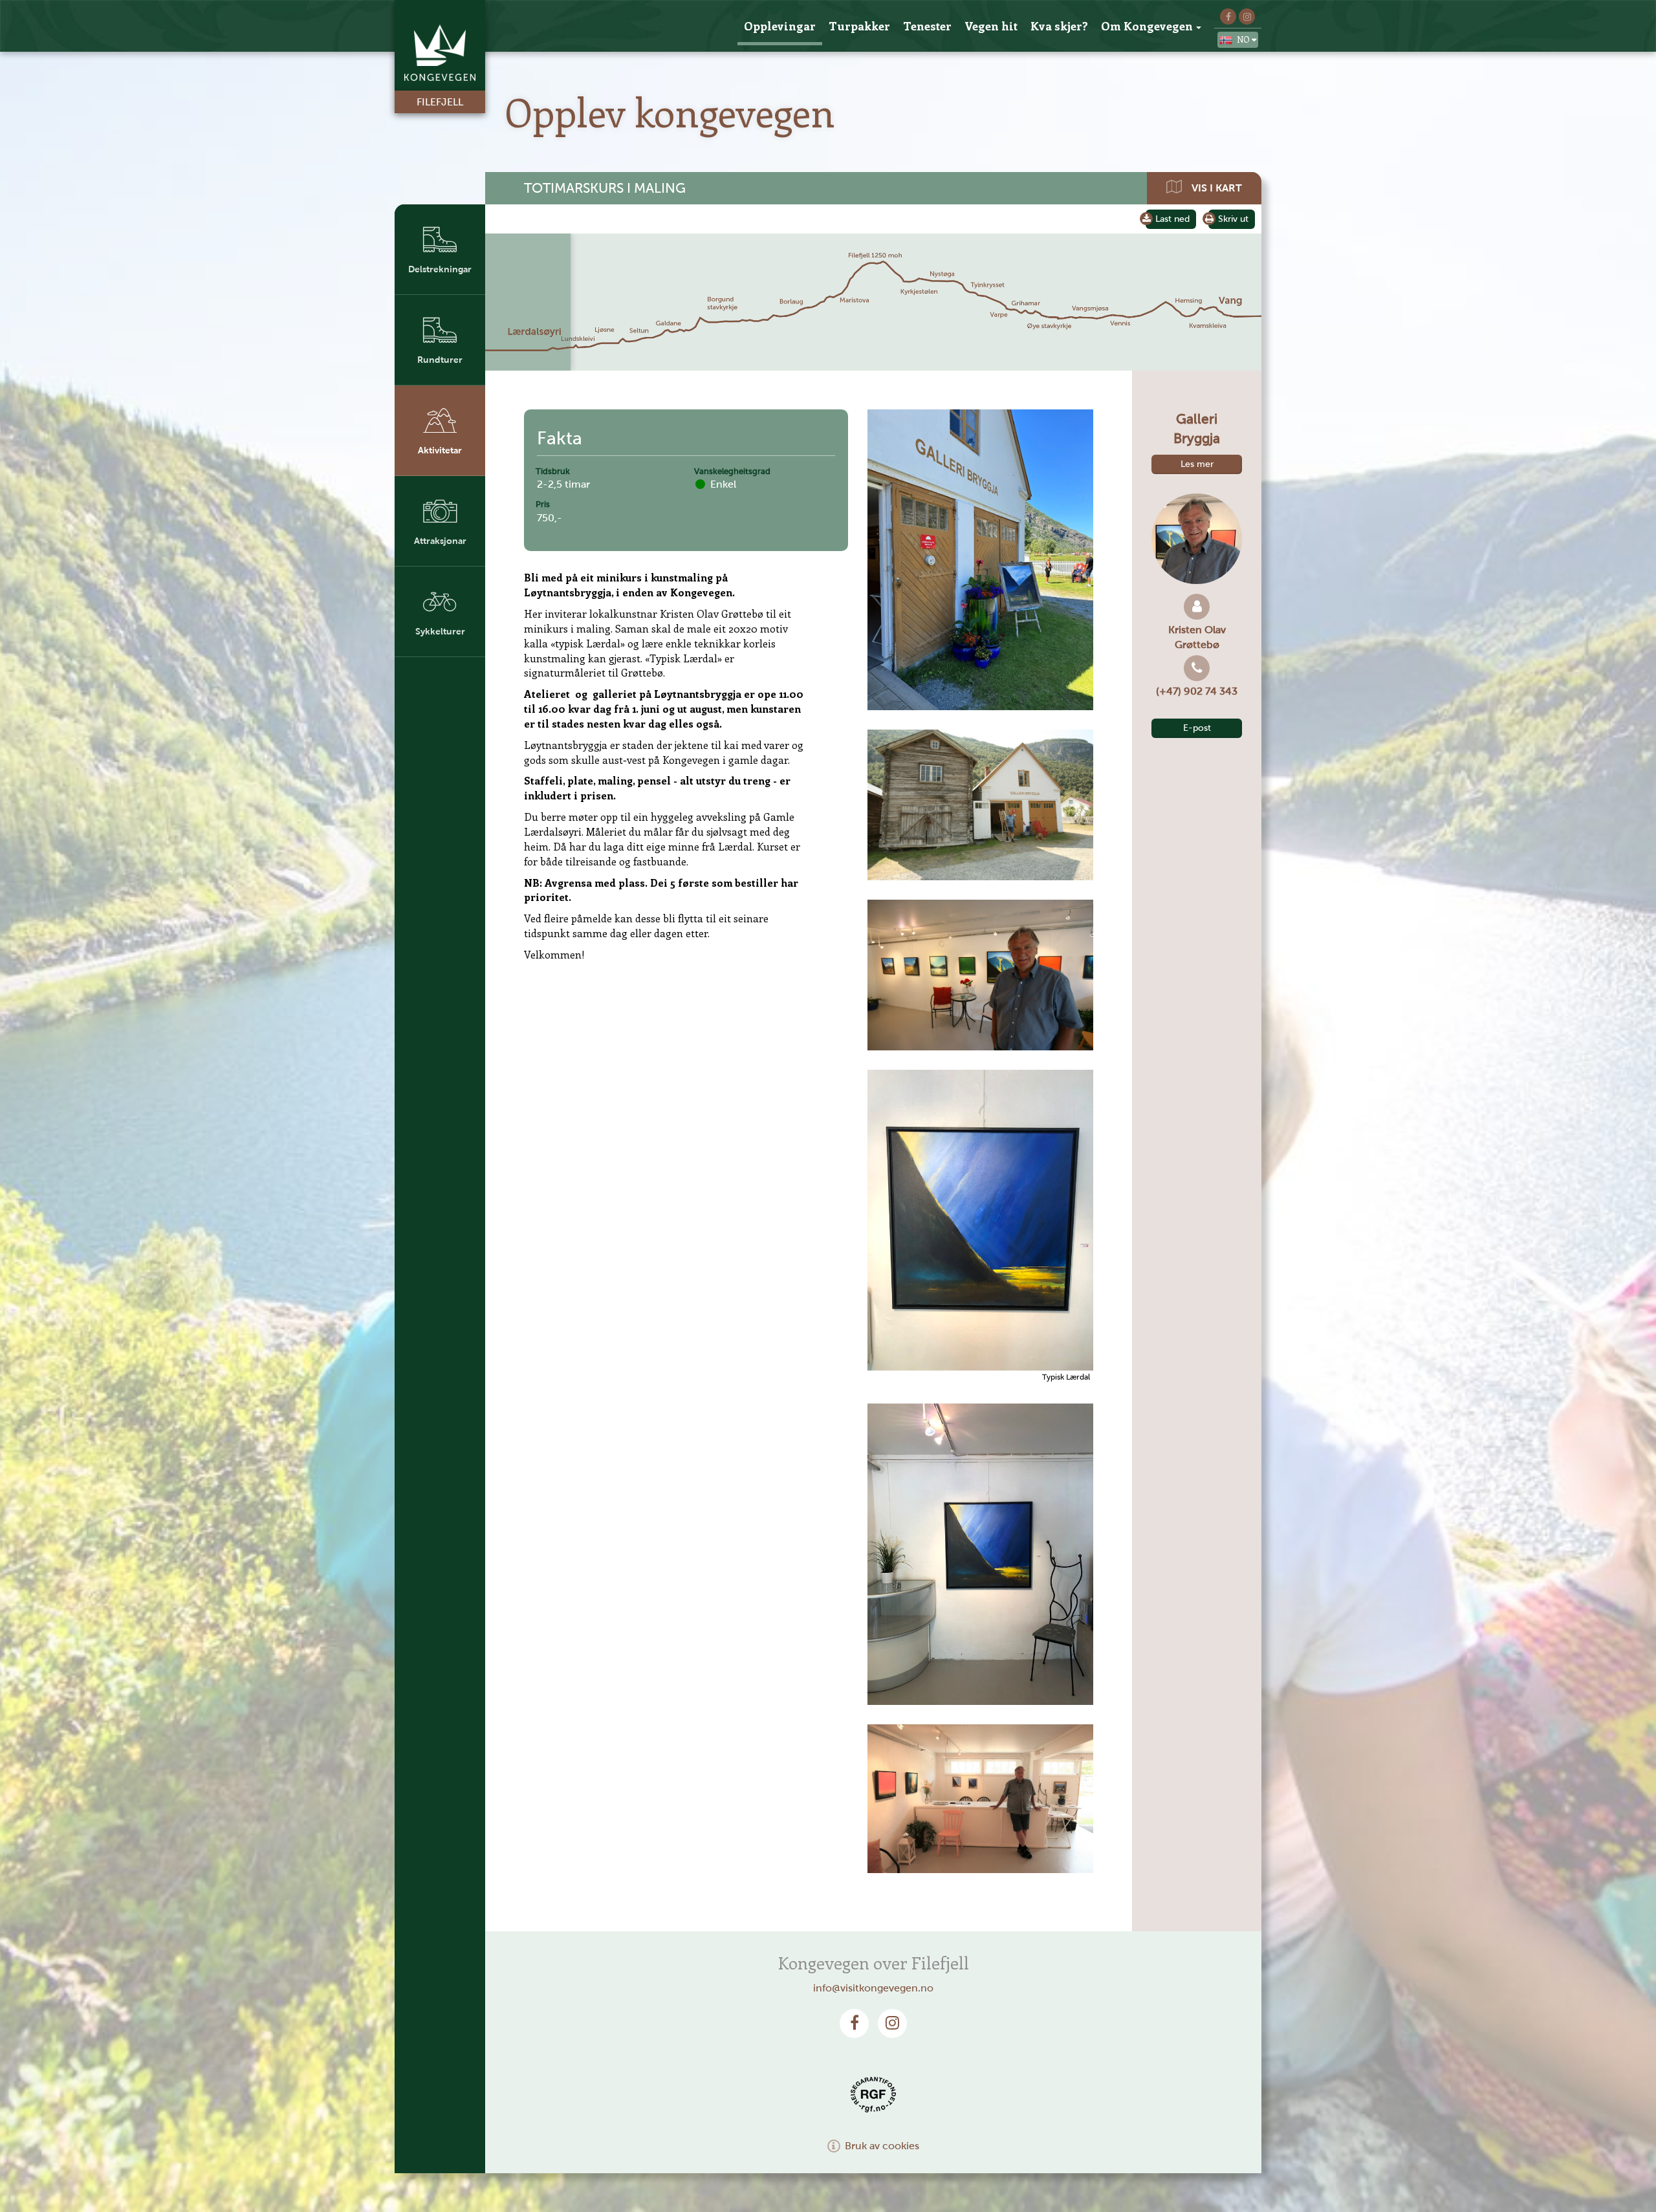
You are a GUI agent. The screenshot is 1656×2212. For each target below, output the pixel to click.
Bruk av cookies (882, 2146)
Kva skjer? (1059, 26)
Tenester (927, 26)
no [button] (1244, 39)
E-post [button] (1197, 728)
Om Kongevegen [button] (1147, 26)
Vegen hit (991, 26)
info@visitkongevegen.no (873, 1988)
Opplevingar (780, 26)
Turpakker (859, 26)
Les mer (1197, 464)
